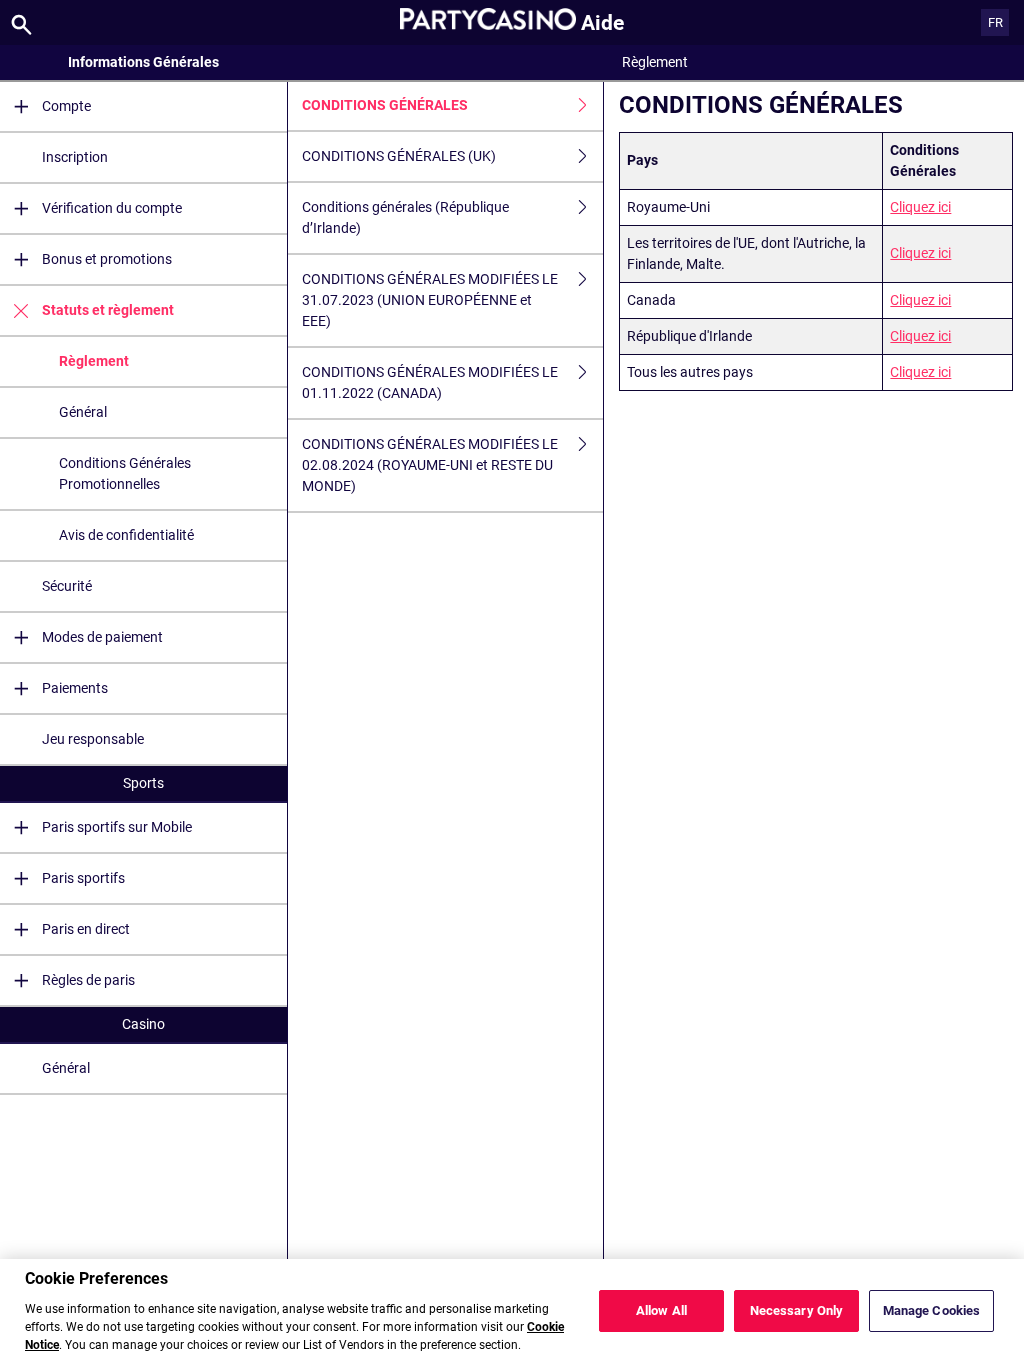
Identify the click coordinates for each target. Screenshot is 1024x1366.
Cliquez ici (920, 207)
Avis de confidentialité (126, 535)
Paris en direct (86, 929)
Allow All (661, 1310)
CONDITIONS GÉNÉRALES (385, 105)
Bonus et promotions (107, 259)
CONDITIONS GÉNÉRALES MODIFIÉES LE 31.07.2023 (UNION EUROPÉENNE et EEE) (430, 300)
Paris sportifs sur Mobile (117, 827)
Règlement (94, 361)
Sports (143, 783)
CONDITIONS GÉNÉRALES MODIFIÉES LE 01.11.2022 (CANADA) (430, 382)
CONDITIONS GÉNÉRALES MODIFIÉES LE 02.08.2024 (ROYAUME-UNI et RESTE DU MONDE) (430, 465)
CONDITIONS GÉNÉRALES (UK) (399, 156)
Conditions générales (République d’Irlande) (405, 217)
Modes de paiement (102, 637)
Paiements (75, 688)
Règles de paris (88, 980)
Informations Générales (143, 62)
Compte (66, 106)
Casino (143, 1024)
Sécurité (67, 586)
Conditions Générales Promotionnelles (125, 473)
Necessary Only (797, 1310)
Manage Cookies (932, 1310)
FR (995, 22)
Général (83, 412)
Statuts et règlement (108, 310)
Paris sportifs (83, 878)
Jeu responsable (93, 739)
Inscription (75, 157)
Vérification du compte (112, 208)
